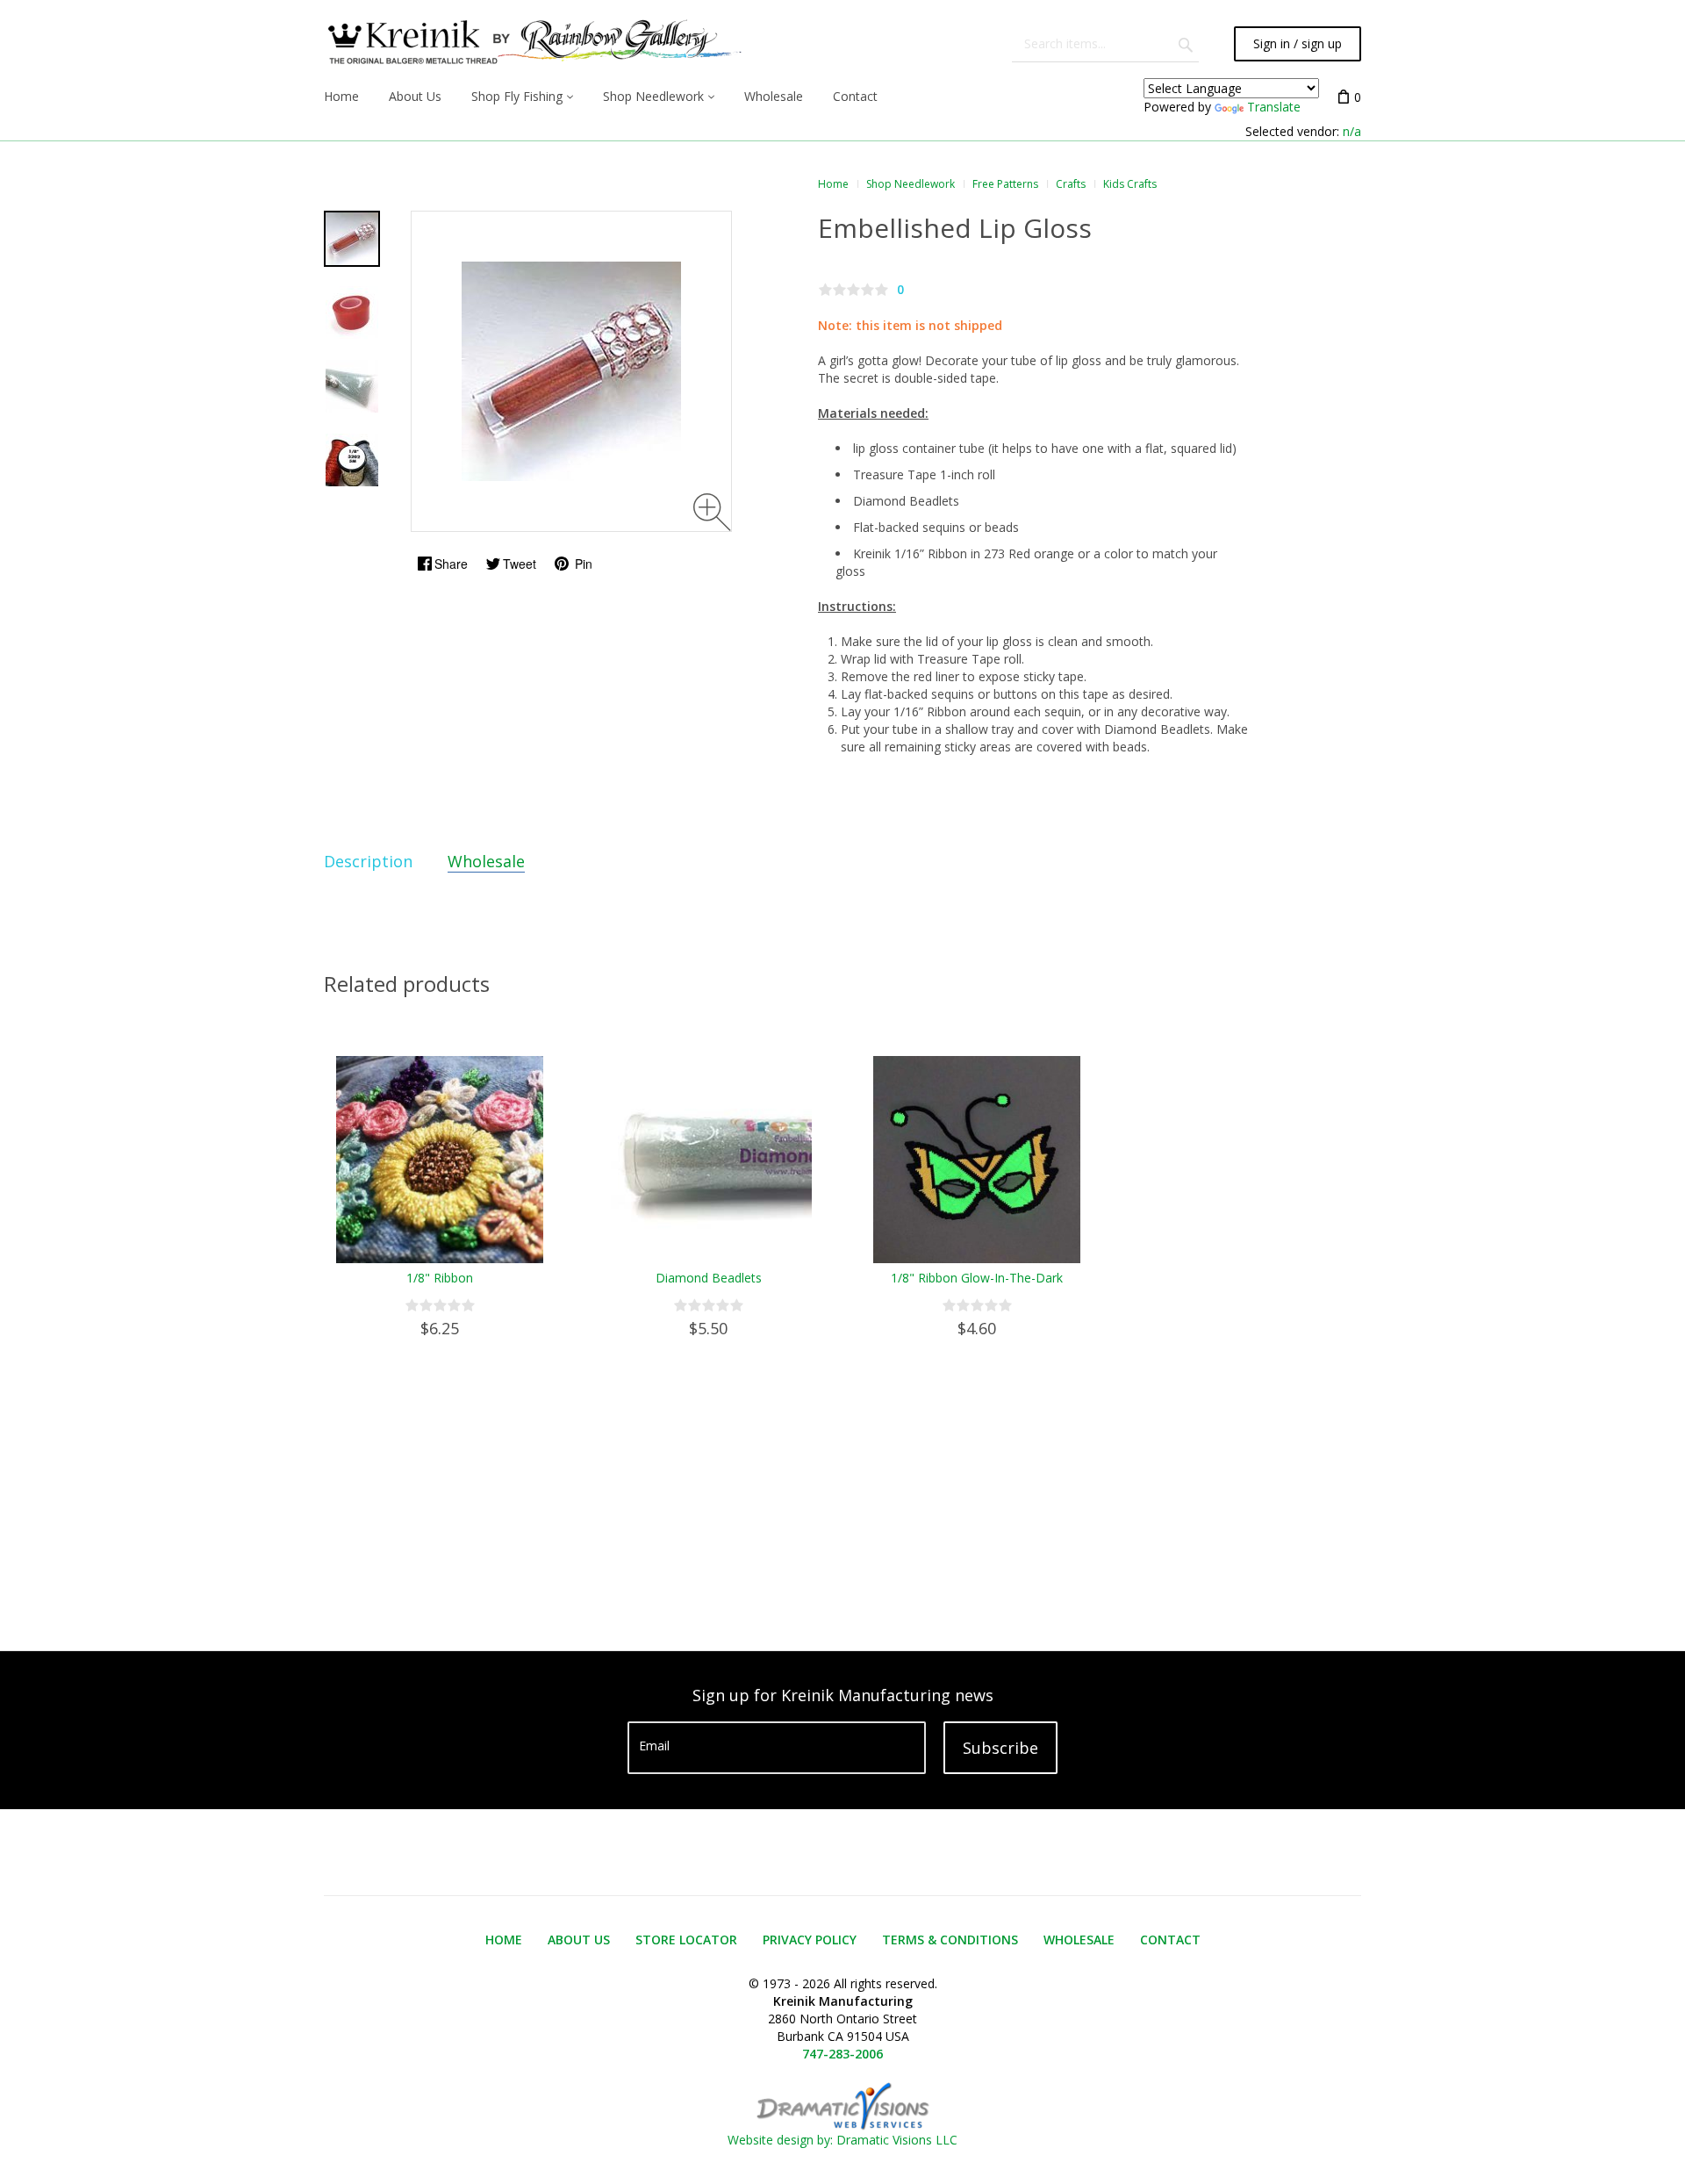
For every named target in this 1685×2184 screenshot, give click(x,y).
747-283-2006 (842, 2054)
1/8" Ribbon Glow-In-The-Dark (977, 1278)
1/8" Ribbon (440, 1278)
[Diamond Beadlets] (352, 386)
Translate (1274, 107)
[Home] (533, 44)
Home (833, 184)
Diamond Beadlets (709, 1278)
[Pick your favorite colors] (352, 460)
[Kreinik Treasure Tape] (352, 313)
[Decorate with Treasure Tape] (352, 239)
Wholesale (486, 861)
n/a (1352, 131)
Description (368, 861)
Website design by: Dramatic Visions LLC (842, 2140)
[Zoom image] (712, 512)
